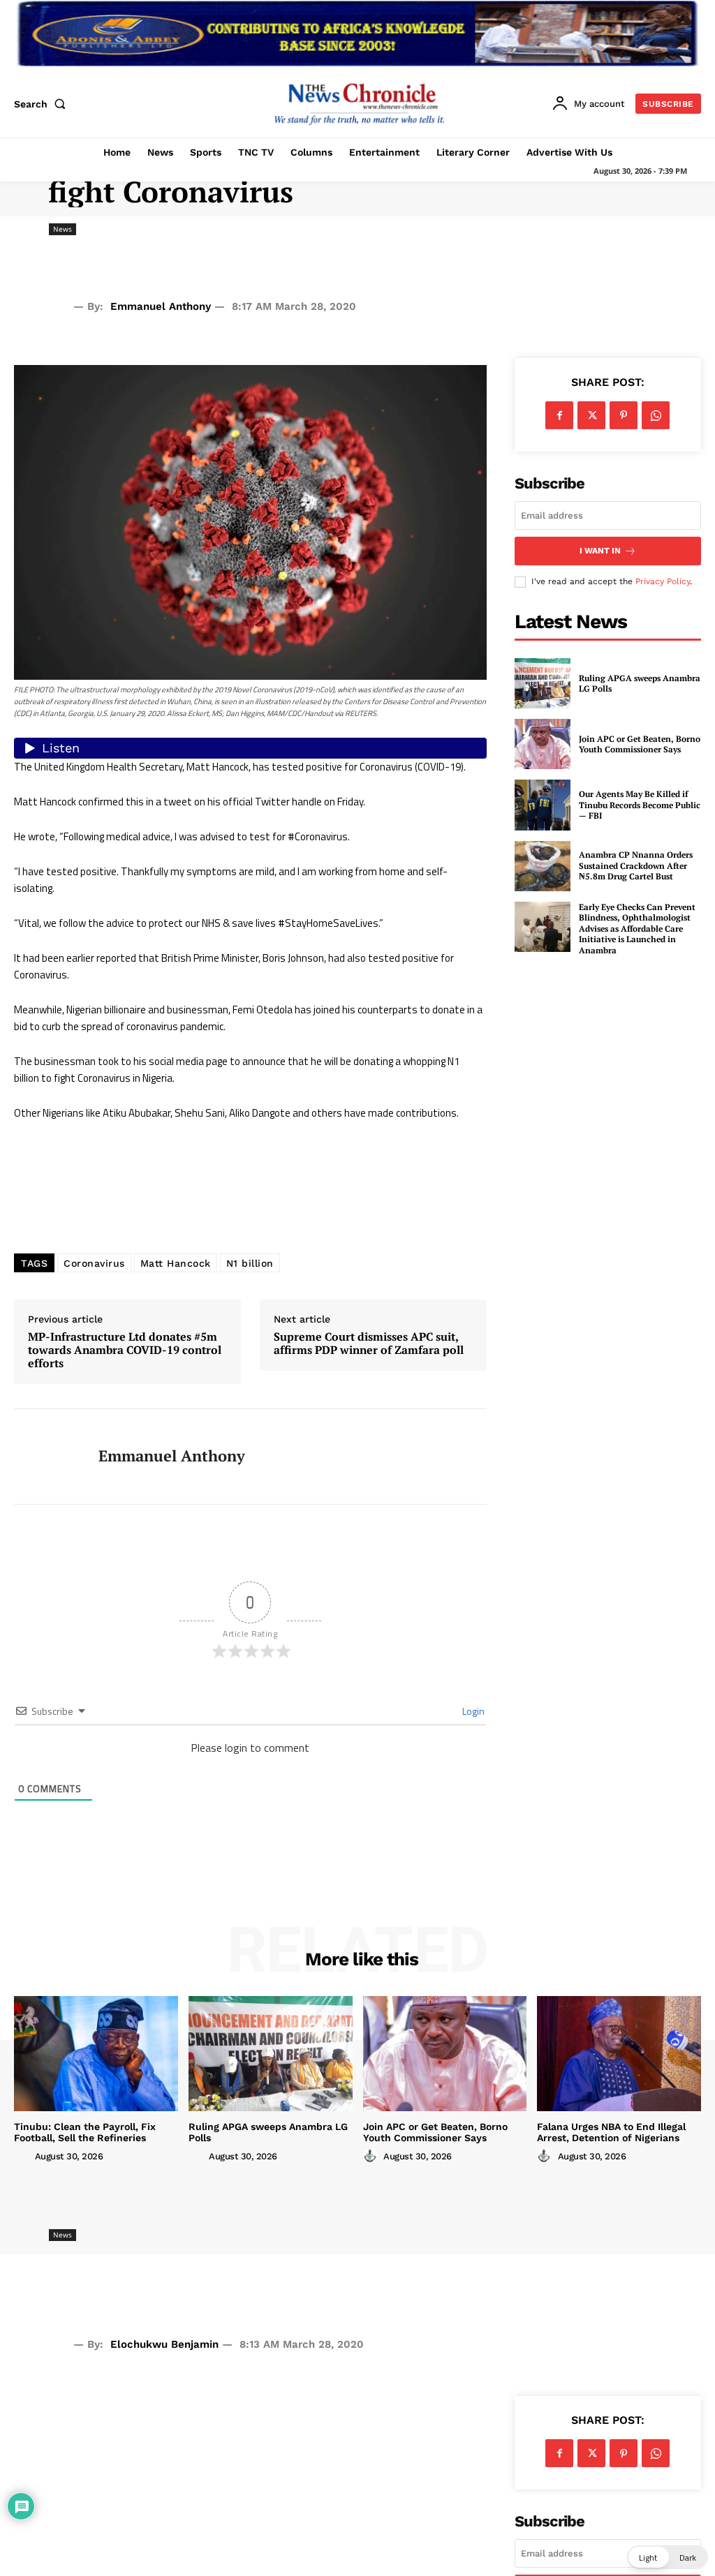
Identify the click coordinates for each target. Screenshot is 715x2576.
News (62, 229)
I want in (600, 551)
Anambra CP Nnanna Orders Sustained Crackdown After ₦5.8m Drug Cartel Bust (636, 865)
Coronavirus (94, 1263)
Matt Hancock (176, 1263)
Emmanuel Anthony (161, 306)
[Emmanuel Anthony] (47, 1457)
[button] (43, 104)
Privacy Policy (663, 581)
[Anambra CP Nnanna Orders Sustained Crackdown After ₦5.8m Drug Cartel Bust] (543, 866)
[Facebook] (559, 415)
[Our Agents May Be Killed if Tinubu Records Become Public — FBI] (543, 805)
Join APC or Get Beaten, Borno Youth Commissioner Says (640, 744)
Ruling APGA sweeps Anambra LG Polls (640, 684)
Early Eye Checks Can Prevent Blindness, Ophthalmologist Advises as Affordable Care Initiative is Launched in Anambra (637, 929)
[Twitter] (591, 415)
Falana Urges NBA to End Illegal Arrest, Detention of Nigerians (611, 2132)
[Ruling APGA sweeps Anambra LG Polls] (543, 683)
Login (472, 1711)
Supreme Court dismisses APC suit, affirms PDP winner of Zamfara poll (369, 1343)
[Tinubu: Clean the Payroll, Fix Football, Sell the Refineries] (96, 2053)
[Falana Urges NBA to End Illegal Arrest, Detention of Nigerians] (619, 2053)
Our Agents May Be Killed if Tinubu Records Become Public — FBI (640, 805)
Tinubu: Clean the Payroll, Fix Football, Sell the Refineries (85, 2132)
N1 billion (250, 1263)
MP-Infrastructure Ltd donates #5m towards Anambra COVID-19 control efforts (125, 1350)
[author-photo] (23, 2156)
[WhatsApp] (656, 415)
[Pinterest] (624, 415)
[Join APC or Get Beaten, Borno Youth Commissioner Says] (543, 744)
